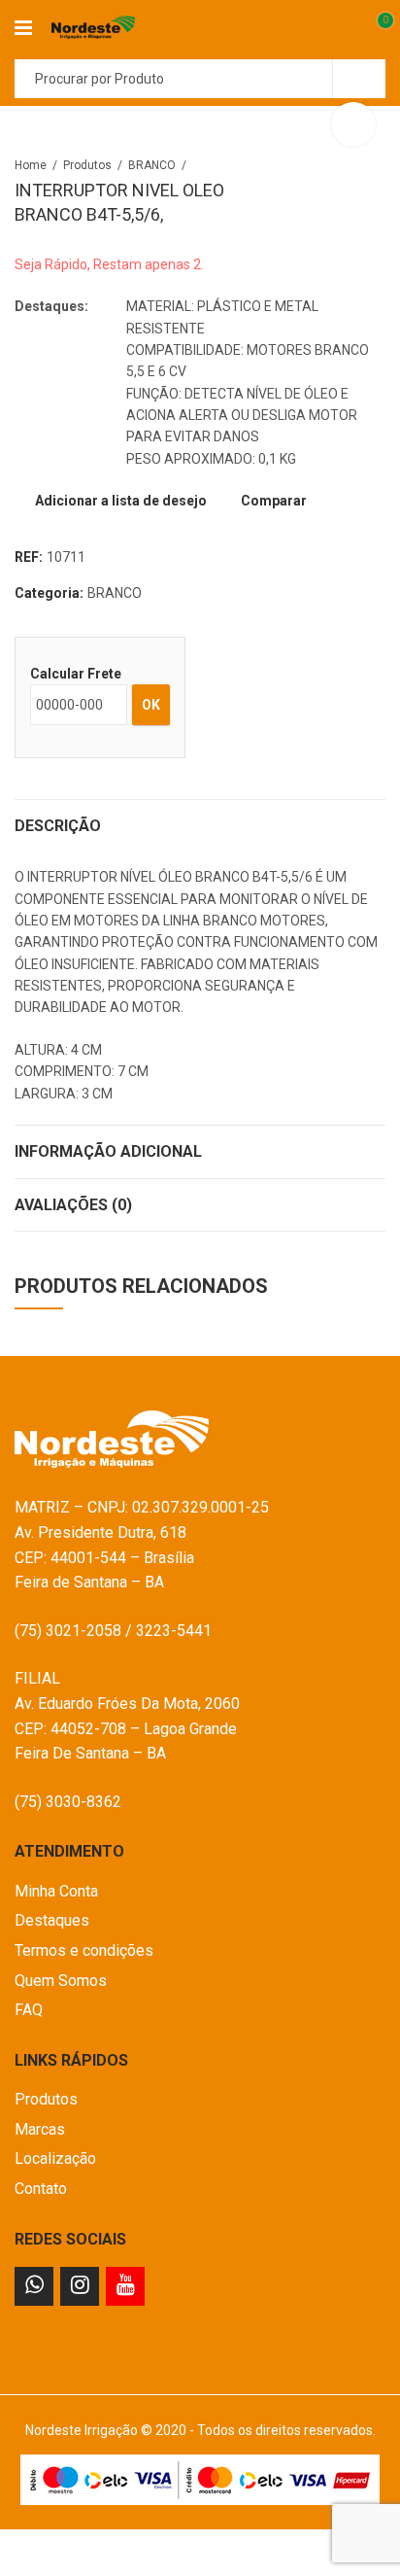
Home (31, 165)
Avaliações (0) (73, 1205)
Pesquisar (359, 79)
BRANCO (152, 165)
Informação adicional (108, 1151)
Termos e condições (84, 1950)
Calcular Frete (76, 674)
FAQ (29, 2010)
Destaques (52, 1920)
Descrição (58, 826)
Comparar (274, 501)
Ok (151, 705)
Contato (41, 2189)
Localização (55, 2158)
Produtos (87, 165)
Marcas (40, 2129)
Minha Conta (56, 1891)
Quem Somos (61, 1981)
